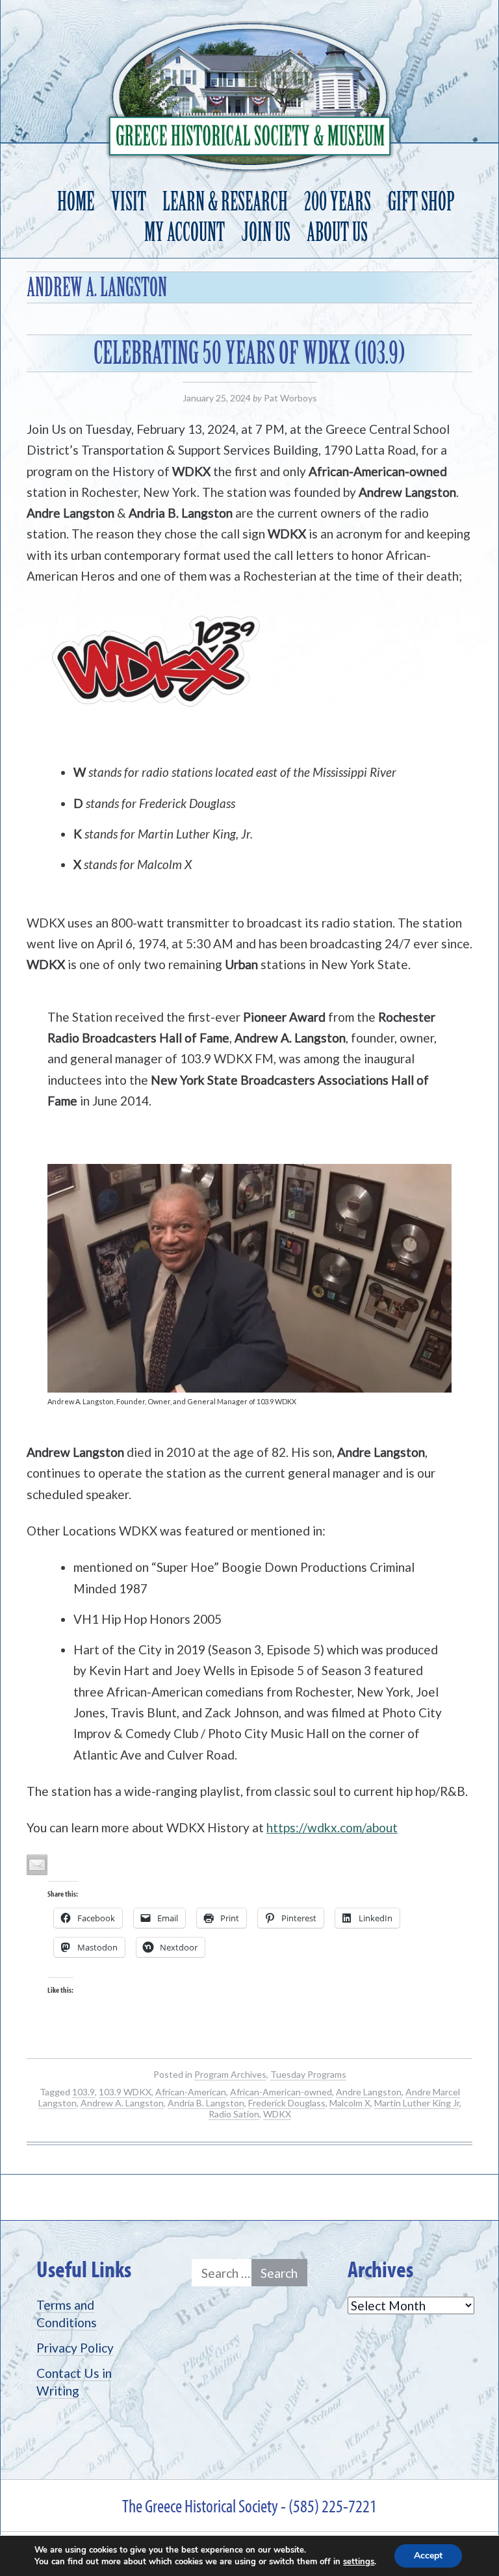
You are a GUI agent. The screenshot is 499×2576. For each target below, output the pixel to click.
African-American (191, 2092)
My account (185, 232)
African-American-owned (281, 2092)
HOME (76, 202)
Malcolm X (350, 2103)
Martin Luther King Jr (417, 2103)
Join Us (266, 232)
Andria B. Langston (206, 2103)
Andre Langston (369, 2092)
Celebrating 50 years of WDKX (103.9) (249, 353)
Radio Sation (234, 2114)
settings (359, 2562)
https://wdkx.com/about (332, 1827)
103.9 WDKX (125, 2092)
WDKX (277, 2114)
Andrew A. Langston (122, 2103)
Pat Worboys (290, 398)
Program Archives (230, 2074)
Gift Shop (421, 202)
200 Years (338, 202)
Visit (129, 202)
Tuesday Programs (308, 2074)
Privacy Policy (75, 2348)
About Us (337, 232)
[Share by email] (37, 1865)
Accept (428, 2556)
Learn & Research (225, 202)
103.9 (83, 2092)
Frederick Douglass (287, 2103)
